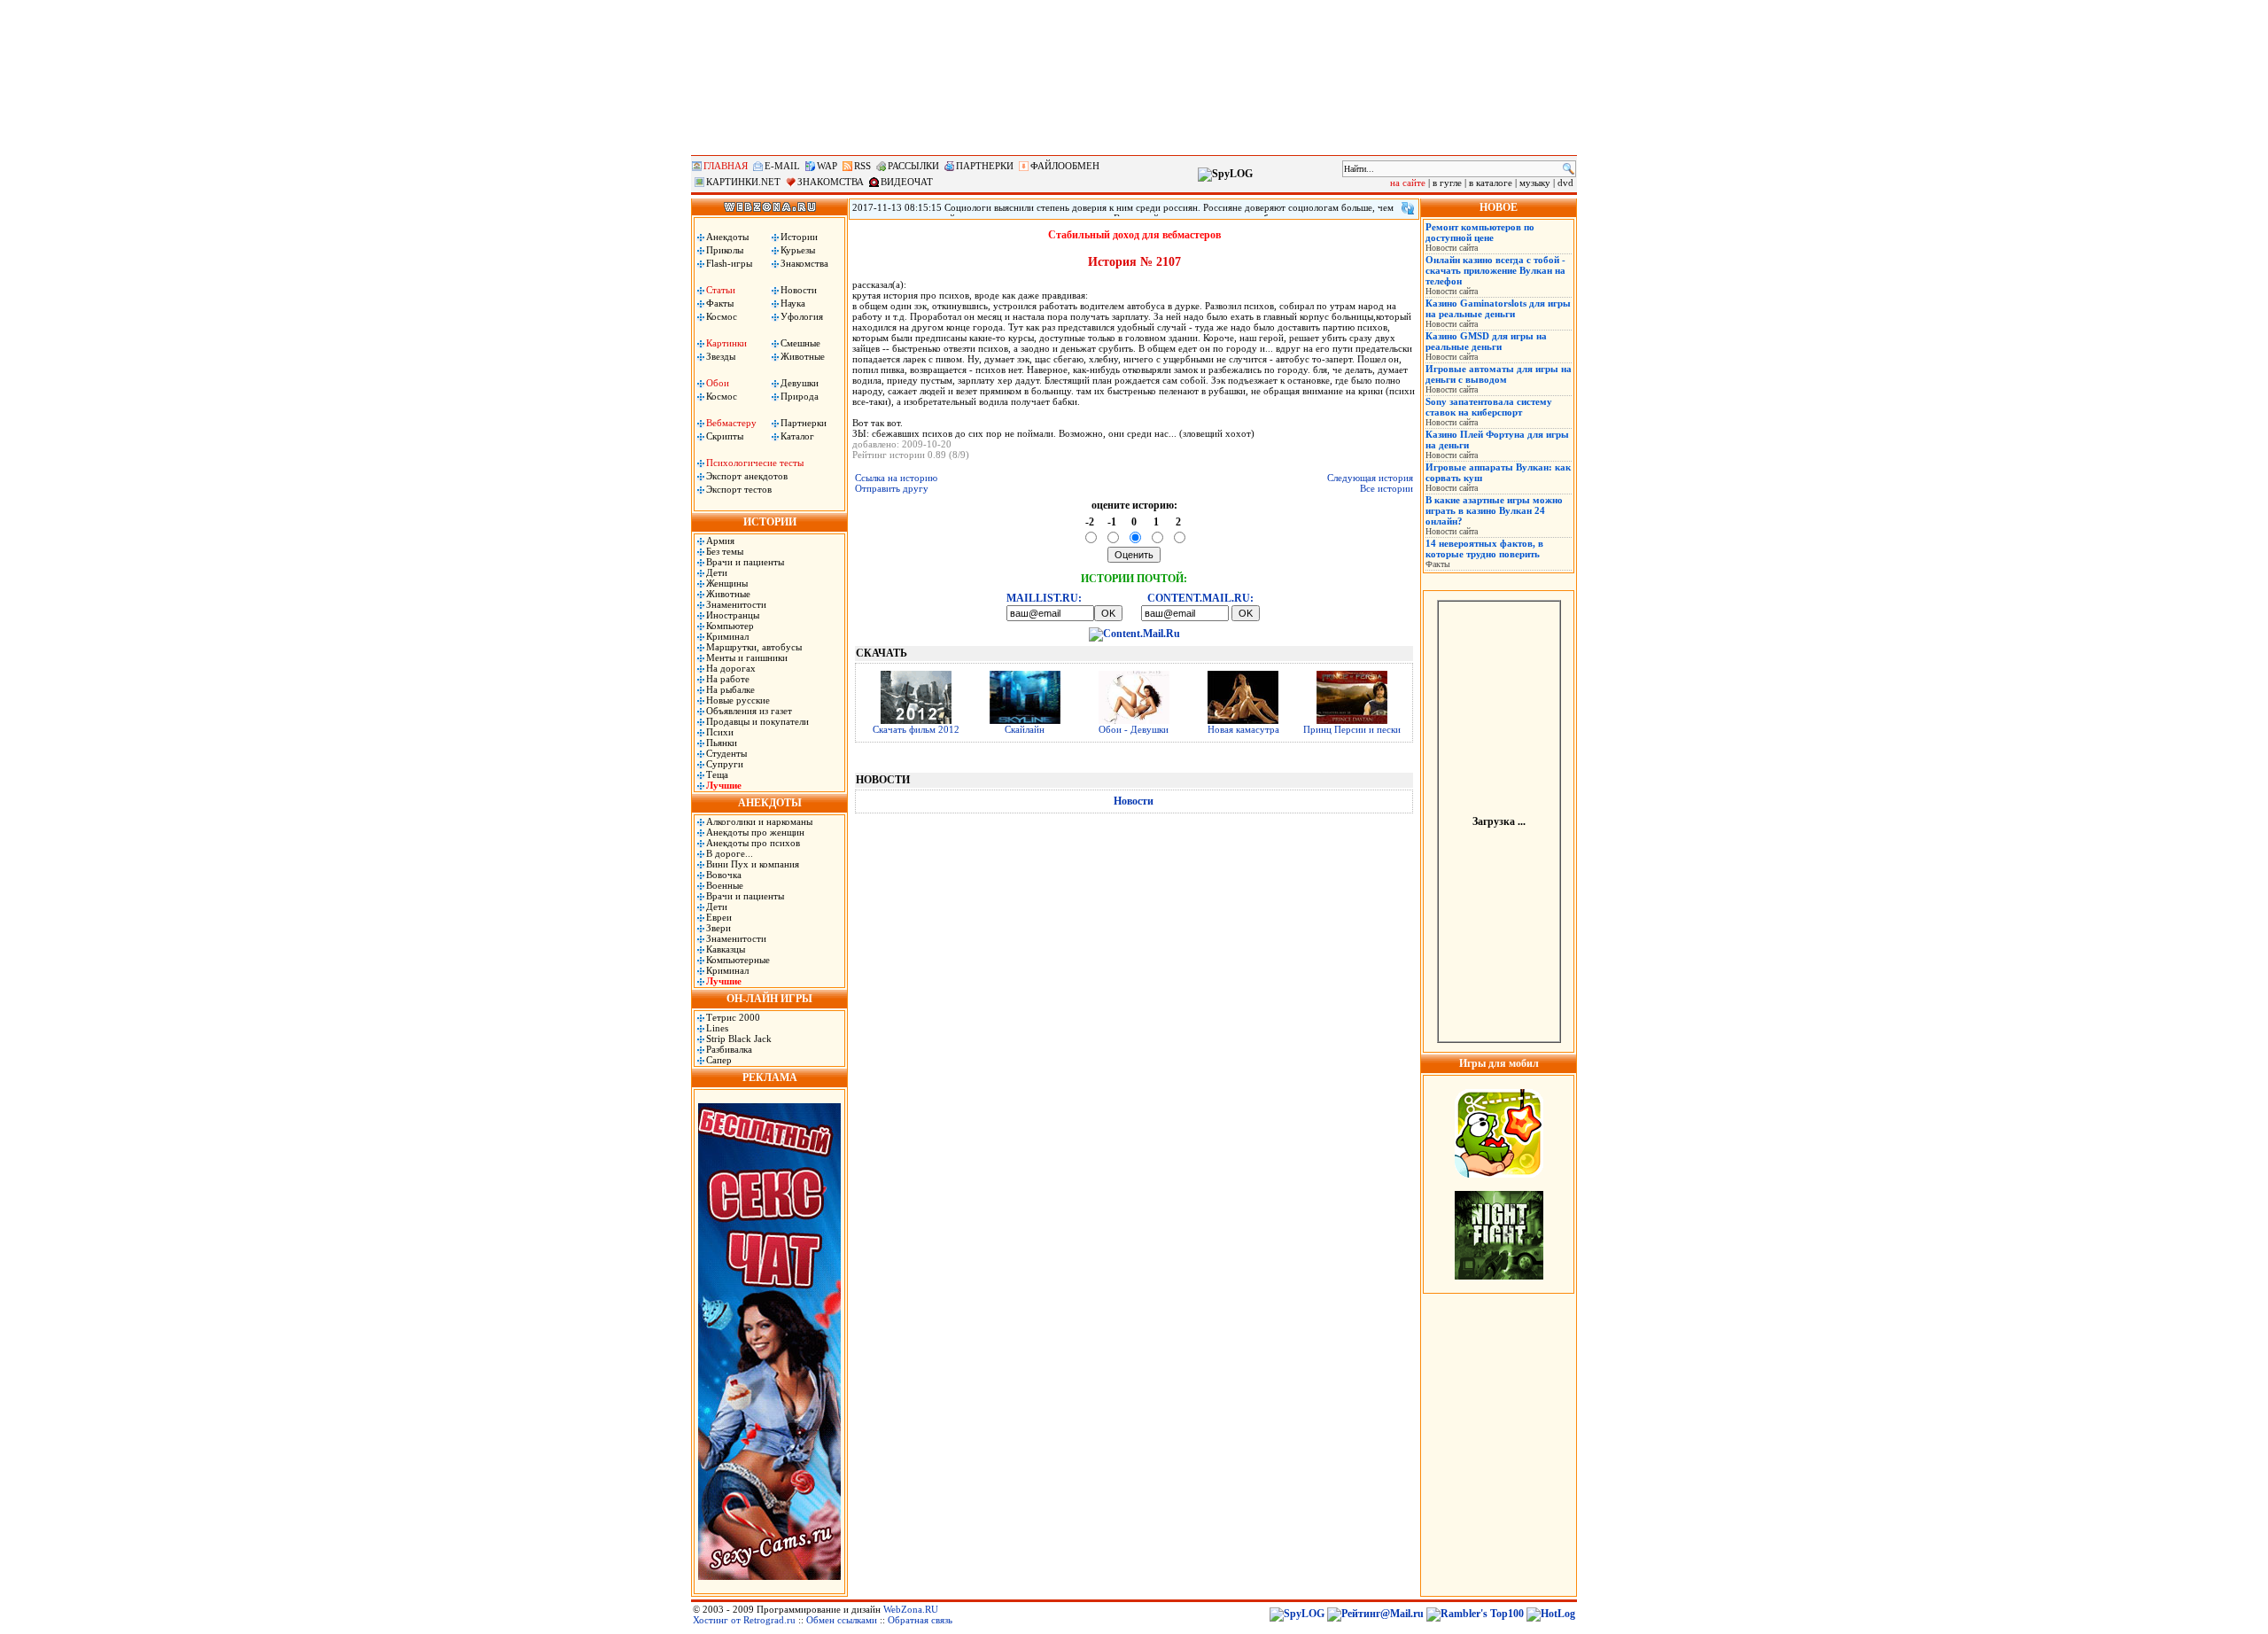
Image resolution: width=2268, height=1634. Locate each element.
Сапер (719, 1060)
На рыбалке (730, 689)
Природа (800, 396)
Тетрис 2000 (733, 1017)
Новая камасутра (1243, 729)
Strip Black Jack (739, 1039)
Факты (720, 303)
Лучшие (724, 785)
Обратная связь (920, 1620)
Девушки (800, 383)
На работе (728, 679)
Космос (722, 316)
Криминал (727, 636)
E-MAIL (782, 166)
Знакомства (804, 263)
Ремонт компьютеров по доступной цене (1480, 232)
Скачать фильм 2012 (916, 729)
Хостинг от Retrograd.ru (744, 1620)
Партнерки (804, 423)
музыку (1535, 183)
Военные (725, 885)
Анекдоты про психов (753, 843)
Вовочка (724, 875)
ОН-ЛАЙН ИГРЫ (769, 999)
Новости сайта (1452, 248)
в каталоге (1491, 183)
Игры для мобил (1499, 1063)
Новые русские (738, 700)
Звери (718, 928)
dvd (1565, 183)
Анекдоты (727, 237)
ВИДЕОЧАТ (907, 182)
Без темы (725, 551)
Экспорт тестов (739, 489)
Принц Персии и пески (1352, 729)
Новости (799, 290)
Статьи (721, 290)
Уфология (802, 316)
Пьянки (722, 743)
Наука (793, 303)
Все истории (1386, 488)
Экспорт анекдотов (747, 476)
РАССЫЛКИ (913, 166)
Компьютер (730, 626)
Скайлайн (1025, 729)
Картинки (726, 343)
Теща (717, 774)
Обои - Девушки (1134, 729)
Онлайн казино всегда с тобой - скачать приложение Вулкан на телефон (1495, 270)
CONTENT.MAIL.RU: (1200, 598)
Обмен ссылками (842, 1620)
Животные (803, 356)
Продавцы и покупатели (757, 721)
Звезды (721, 356)
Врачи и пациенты (745, 562)
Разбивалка (729, 1049)
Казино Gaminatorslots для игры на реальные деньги (1498, 308)
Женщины (727, 583)
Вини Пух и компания (753, 864)
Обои (718, 383)
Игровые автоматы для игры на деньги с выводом (1499, 374)
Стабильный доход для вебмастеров (1134, 235)
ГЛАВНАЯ (726, 166)
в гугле (1447, 183)
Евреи (719, 917)
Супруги (725, 764)
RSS (862, 166)
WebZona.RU (911, 1609)
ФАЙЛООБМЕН (1065, 166)
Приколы (725, 250)
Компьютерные (738, 960)
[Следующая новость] (1408, 208)
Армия (720, 541)
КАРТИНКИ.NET (743, 182)
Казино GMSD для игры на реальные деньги (1486, 341)
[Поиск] (1569, 169)
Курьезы (798, 250)
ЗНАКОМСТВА (831, 182)
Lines (717, 1028)
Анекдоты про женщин (755, 832)
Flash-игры (729, 263)
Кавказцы (726, 949)
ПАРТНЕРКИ (985, 166)
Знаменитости (736, 604)
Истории (799, 237)
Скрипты (725, 436)
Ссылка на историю (896, 478)
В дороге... (730, 853)
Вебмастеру (731, 423)
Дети (717, 572)
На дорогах (731, 668)
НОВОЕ (1499, 207)
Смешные (800, 343)
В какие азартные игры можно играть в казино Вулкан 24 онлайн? (1494, 510)
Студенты (726, 753)
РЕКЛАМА (770, 1078)
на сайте (1408, 183)
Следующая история (1370, 478)
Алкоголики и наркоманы (759, 821)
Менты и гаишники (747, 657)
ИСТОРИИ (770, 522)
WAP (827, 166)
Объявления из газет (749, 711)
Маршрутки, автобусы (754, 647)
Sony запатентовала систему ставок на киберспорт (1489, 407)
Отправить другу (892, 488)
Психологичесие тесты (755, 463)
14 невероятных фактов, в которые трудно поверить (1484, 549)
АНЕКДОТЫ (770, 803)
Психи (720, 732)
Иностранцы (733, 615)
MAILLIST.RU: (1044, 598)
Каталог (797, 436)
